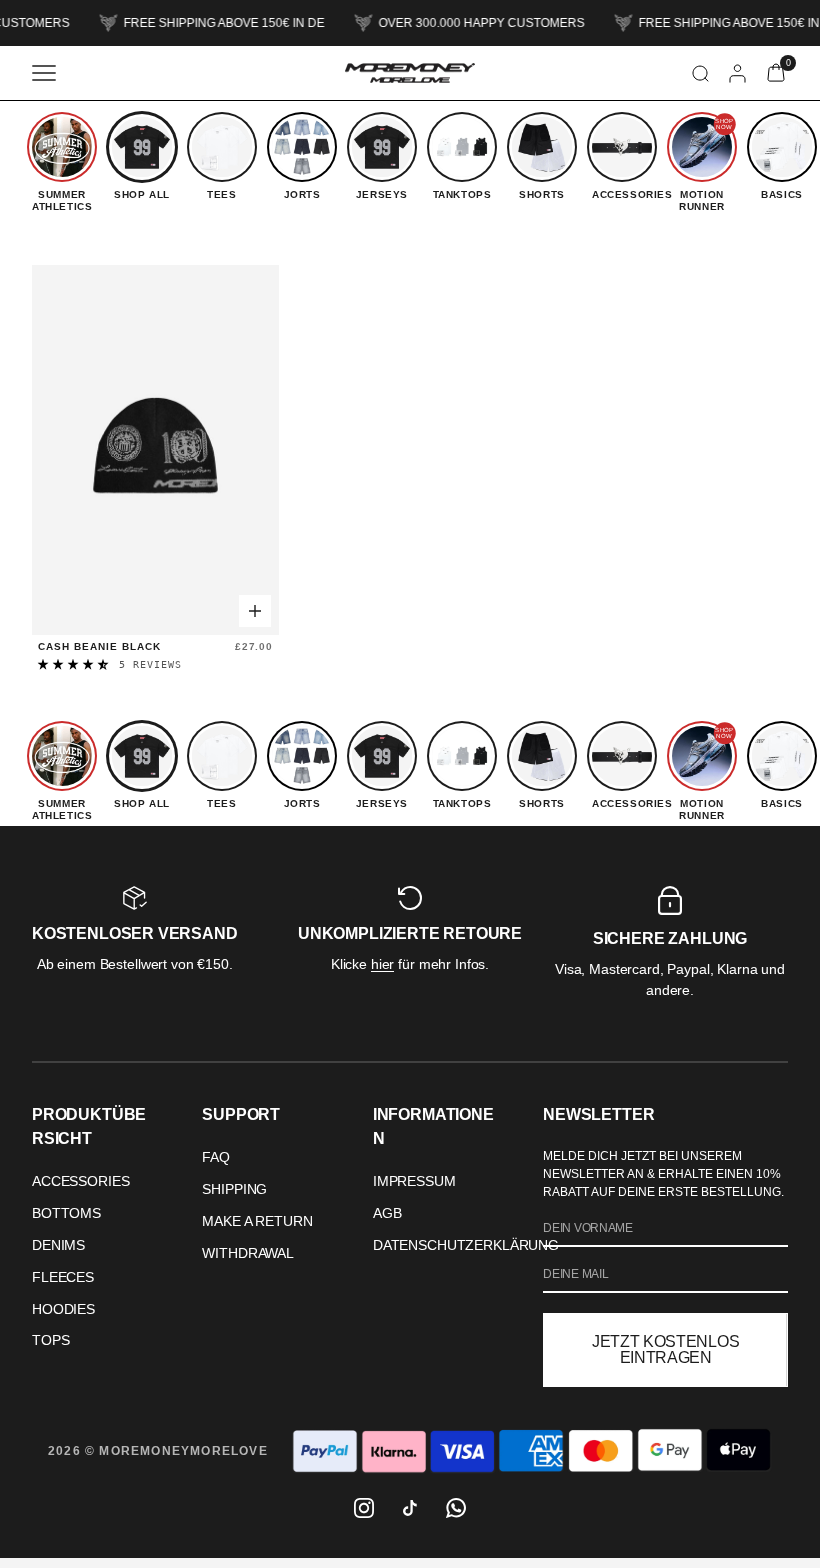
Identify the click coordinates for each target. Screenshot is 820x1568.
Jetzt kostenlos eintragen (665, 1349)
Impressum (414, 1181)
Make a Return (257, 1221)
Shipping (234, 1189)
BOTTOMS (66, 1213)
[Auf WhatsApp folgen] (456, 1508)
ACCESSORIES (80, 1181)
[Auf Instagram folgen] (364, 1508)
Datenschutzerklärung (466, 1245)
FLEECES (63, 1277)
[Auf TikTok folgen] (410, 1508)
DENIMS (58, 1245)
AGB (387, 1213)
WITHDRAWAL (248, 1253)
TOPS (50, 1340)
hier (382, 964)
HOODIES (63, 1309)
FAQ (216, 1157)
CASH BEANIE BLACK (99, 646)
